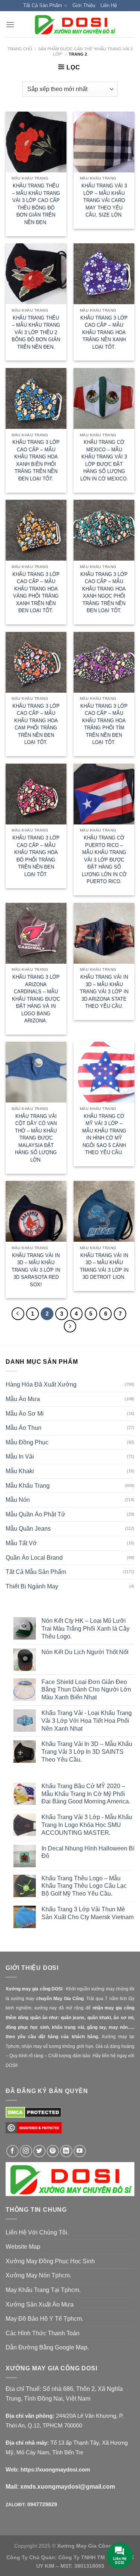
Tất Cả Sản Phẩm (43, 5)
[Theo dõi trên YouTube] (80, 2151)
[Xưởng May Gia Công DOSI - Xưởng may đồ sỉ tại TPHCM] (74, 24)
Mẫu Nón (18, 1500)
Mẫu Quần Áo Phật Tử (35, 1514)
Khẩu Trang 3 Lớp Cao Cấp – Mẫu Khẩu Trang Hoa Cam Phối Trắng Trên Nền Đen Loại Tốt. (36, 724)
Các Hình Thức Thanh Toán (43, 2333)
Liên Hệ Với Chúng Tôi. (37, 2232)
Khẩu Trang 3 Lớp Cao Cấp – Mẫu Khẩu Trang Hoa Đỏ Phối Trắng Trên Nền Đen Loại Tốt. (36, 856)
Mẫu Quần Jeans (28, 1529)
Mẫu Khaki (20, 1471)
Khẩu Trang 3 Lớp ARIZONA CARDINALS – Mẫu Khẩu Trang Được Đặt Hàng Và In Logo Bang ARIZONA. (36, 999)
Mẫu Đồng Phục (27, 1442)
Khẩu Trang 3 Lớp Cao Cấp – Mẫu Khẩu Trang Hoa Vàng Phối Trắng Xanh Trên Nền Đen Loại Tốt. (36, 592)
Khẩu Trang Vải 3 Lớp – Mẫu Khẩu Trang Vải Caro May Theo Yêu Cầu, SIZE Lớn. (104, 200)
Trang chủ (20, 49)
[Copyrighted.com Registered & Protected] (34, 2131)
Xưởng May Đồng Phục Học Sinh (50, 2261)
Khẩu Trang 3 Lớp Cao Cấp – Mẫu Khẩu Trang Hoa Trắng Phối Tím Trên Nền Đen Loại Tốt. (104, 724)
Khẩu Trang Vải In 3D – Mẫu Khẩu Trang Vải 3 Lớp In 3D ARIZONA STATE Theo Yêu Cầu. (104, 991)
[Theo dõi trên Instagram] (26, 2151)
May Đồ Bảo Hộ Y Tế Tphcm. (44, 2319)
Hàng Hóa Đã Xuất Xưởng (41, 1384)
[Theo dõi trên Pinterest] (53, 2151)
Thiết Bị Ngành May (32, 1586)
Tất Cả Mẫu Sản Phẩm (36, 1572)
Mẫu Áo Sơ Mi (25, 1414)
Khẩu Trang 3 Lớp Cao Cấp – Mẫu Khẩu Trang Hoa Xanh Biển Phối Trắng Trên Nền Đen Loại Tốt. (36, 460)
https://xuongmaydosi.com (55, 2469)
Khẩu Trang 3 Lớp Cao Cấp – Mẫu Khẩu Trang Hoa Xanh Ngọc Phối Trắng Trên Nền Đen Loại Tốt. (104, 592)
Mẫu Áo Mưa (23, 1399)
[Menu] (10, 24)
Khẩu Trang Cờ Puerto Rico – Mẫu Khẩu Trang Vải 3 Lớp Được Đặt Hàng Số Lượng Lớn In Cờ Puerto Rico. (104, 860)
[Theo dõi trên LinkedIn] (66, 2151)
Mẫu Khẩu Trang (28, 1486)
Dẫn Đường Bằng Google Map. (47, 2347)
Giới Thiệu (84, 5)
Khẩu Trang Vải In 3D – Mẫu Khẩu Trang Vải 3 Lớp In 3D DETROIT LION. (104, 1266)
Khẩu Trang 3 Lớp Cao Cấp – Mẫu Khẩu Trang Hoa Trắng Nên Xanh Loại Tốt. (104, 332)
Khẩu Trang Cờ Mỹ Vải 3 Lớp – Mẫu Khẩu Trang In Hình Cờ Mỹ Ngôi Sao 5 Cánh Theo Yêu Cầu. (104, 1134)
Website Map (23, 2247)
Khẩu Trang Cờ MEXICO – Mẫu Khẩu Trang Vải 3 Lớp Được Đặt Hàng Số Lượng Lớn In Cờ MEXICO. (104, 460)
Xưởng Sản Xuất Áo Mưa (40, 2304)
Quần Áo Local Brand (34, 1558)
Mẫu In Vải (20, 1457)
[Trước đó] (18, 1314)
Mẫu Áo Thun (24, 1428)
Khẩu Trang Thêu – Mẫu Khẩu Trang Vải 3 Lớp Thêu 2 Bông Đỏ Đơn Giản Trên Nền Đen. (36, 332)
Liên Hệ (109, 5)
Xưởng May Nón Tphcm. (38, 2275)
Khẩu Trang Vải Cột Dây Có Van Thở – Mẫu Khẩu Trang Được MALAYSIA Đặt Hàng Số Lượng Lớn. (36, 1138)
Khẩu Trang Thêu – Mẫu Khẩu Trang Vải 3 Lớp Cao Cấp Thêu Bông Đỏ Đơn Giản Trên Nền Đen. (36, 204)
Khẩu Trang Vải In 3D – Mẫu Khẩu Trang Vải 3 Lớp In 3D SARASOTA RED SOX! (36, 1270)
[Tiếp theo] (70, 1326)
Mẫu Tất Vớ (21, 1543)
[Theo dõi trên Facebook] (13, 2151)
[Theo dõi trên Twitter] (39, 2151)
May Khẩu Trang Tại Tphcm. (43, 2290)
